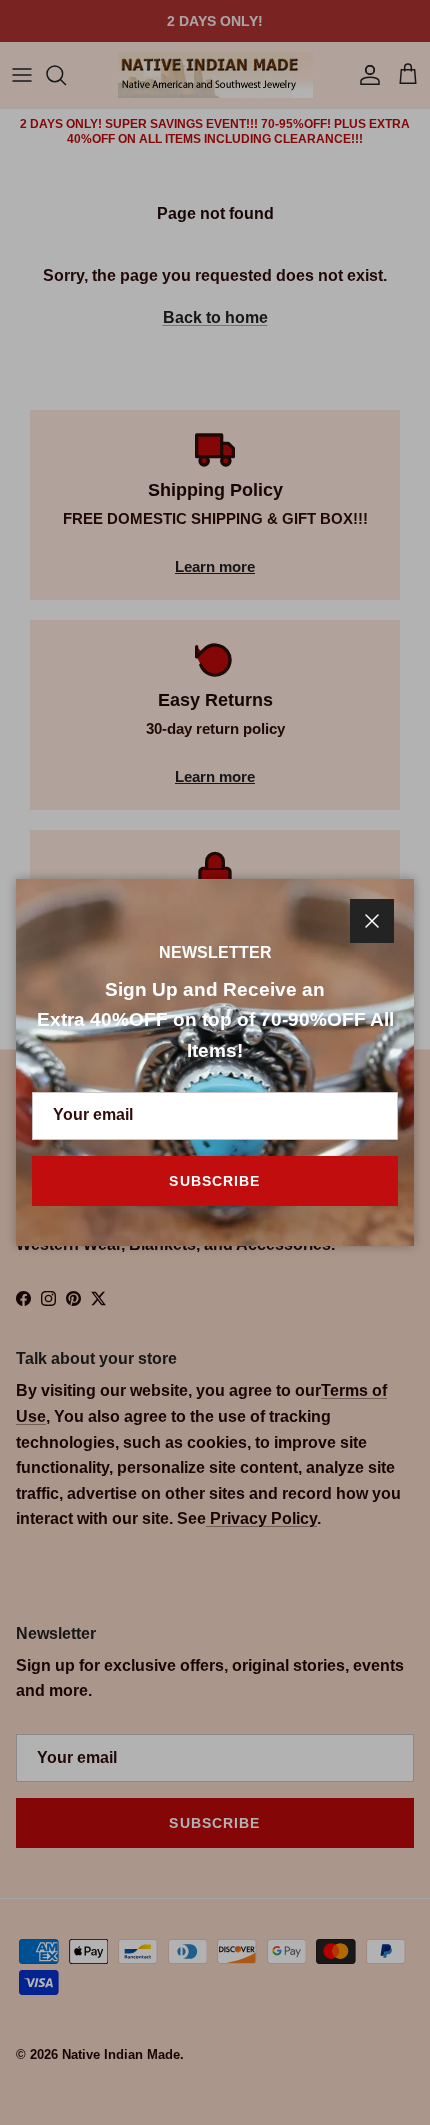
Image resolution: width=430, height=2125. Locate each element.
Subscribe (214, 1181)
